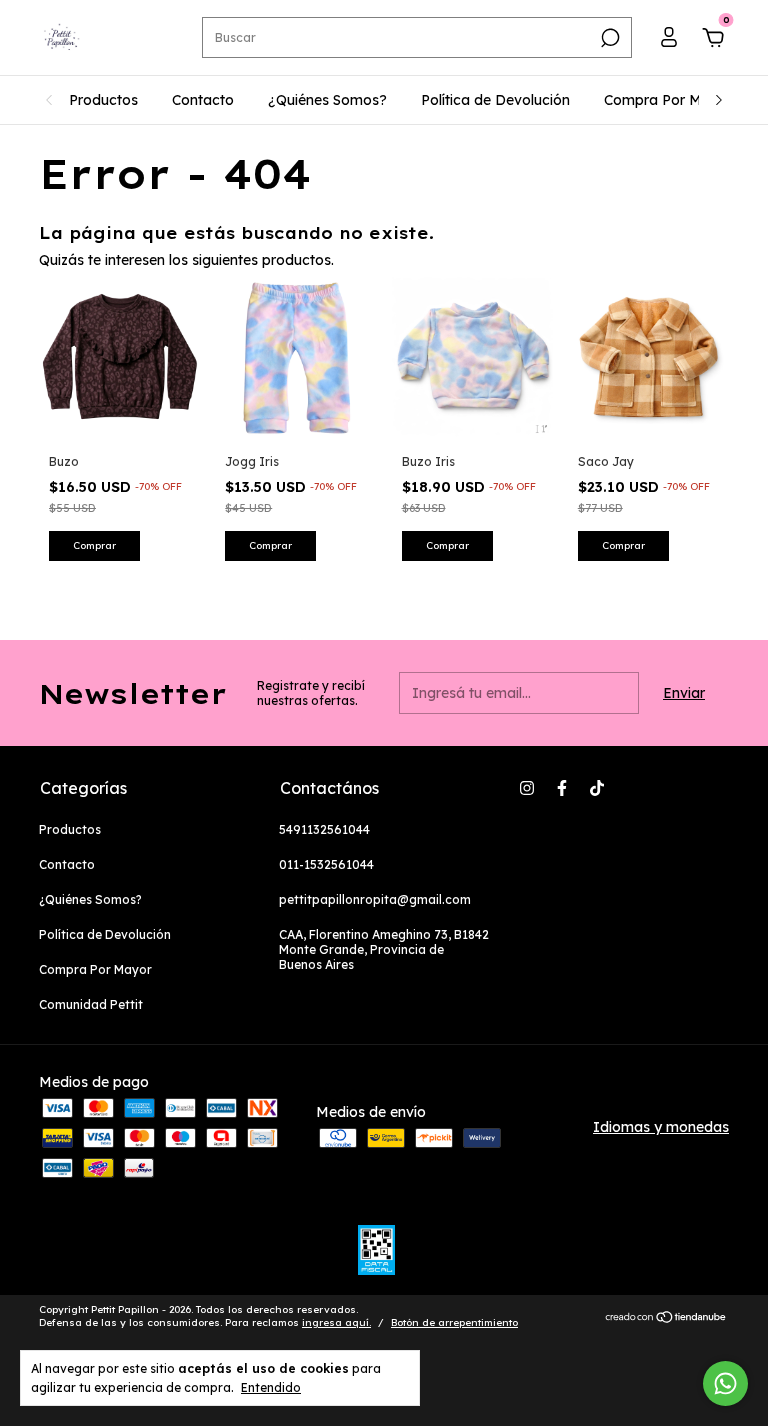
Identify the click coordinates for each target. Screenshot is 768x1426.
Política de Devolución (495, 100)
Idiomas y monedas (661, 1127)
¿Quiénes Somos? (327, 100)
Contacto (203, 100)
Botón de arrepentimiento (454, 1322)
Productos (103, 100)
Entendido (271, 1387)
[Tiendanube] (666, 1319)
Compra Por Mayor (668, 100)
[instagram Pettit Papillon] (527, 788)
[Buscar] (608, 38)
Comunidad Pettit (91, 1004)
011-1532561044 (326, 864)
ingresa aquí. (336, 1322)
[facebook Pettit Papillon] (562, 788)
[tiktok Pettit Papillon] (597, 788)
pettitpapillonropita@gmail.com (375, 899)
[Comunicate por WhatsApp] (725, 1383)
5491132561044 (324, 829)
